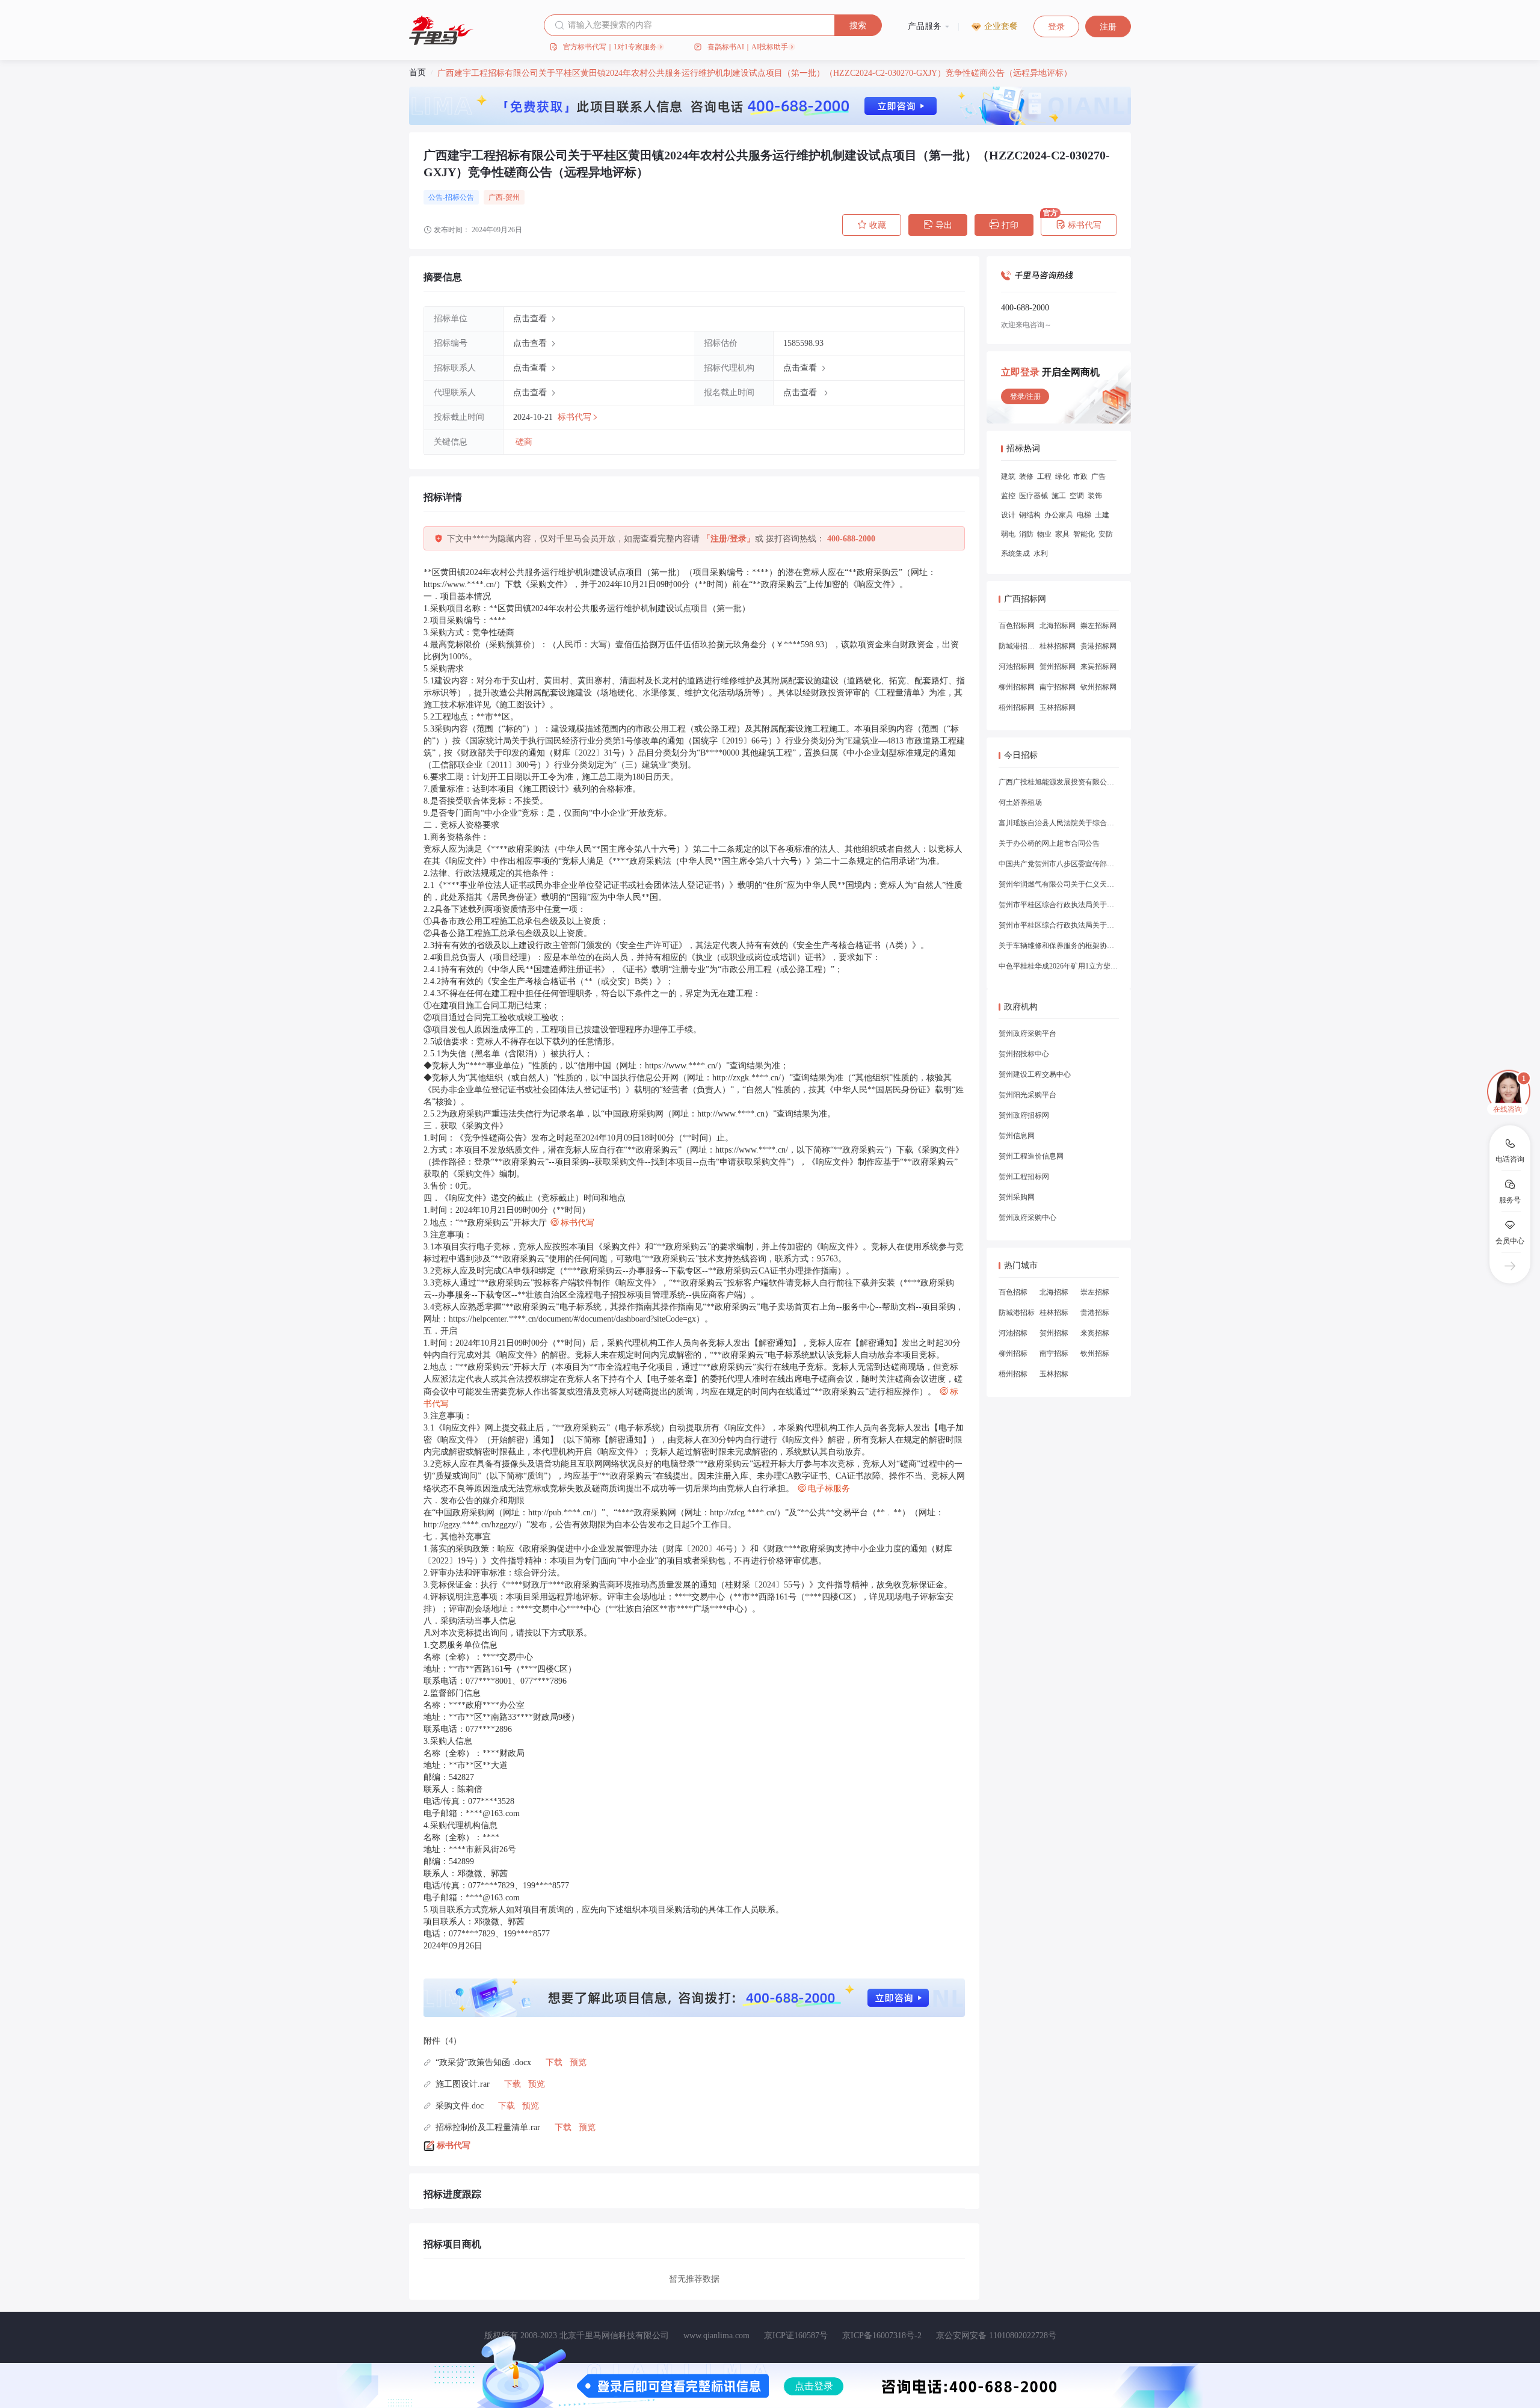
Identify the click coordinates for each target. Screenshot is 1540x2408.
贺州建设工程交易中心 (1035, 1074)
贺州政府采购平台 (1027, 1033)
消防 (1026, 534)
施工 (1059, 496)
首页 (417, 72)
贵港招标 (1095, 1313)
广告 (1098, 476)
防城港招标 (1017, 1313)
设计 (1008, 515)
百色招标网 (1017, 626)
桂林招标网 (1058, 646)
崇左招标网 (1098, 626)
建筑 (1008, 476)
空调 (1077, 496)
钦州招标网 (1098, 687)
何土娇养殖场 (1020, 802)
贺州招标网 (1058, 667)
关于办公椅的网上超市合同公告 (1049, 843)
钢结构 (1030, 515)
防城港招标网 (1017, 646)
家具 (1062, 534)
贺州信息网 (1017, 1136)
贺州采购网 (1017, 1197)
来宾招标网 (1098, 667)
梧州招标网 (1017, 707)
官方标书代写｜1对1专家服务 (610, 47)
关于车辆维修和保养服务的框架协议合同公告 (1059, 946)
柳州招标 (1013, 1353)
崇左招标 (1095, 1292)
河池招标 (1013, 1333)
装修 (1026, 476)
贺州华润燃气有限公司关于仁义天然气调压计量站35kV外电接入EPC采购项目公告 (1059, 884)
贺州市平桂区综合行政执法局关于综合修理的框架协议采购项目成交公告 (1059, 905)
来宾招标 (1095, 1333)
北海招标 (1054, 1292)
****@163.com (493, 1813)
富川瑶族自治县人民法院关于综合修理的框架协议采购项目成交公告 (1059, 823)
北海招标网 (1058, 626)
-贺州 (511, 197)
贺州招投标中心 (1024, 1054)
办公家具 (1059, 515)
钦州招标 (1095, 1353)
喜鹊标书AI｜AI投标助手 (748, 47)
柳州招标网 (1017, 687)
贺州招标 (1054, 1333)
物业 (1044, 534)
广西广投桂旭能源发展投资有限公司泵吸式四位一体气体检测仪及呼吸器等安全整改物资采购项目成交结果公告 (1059, 782)
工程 (1044, 476)
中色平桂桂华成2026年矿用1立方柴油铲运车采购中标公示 (1059, 966)
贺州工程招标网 (1024, 1177)
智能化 (1084, 534)
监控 (1008, 496)
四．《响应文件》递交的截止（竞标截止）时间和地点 (525, 1198)
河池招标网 (1017, 667)
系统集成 (1015, 553)
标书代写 (1079, 225)
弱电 (1008, 534)
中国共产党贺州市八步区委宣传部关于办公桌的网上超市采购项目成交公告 (1059, 864)
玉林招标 (1054, 1374)
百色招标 (1013, 1292)
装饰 (1095, 496)
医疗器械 (1033, 496)
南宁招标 (1054, 1353)
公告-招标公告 (451, 197)
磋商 (524, 442)
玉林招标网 (1058, 707)
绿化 (1062, 476)
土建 (1102, 515)
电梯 (1084, 515)
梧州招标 (1013, 1374)
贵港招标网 (1098, 646)
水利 (1041, 553)
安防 (1106, 534)
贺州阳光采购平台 (1027, 1095)
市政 (1080, 476)
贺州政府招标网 (1024, 1115)
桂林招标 (1054, 1313)
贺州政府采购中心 (1027, 1218)
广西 (496, 197)
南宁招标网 (1058, 687)
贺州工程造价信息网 (1031, 1156)
